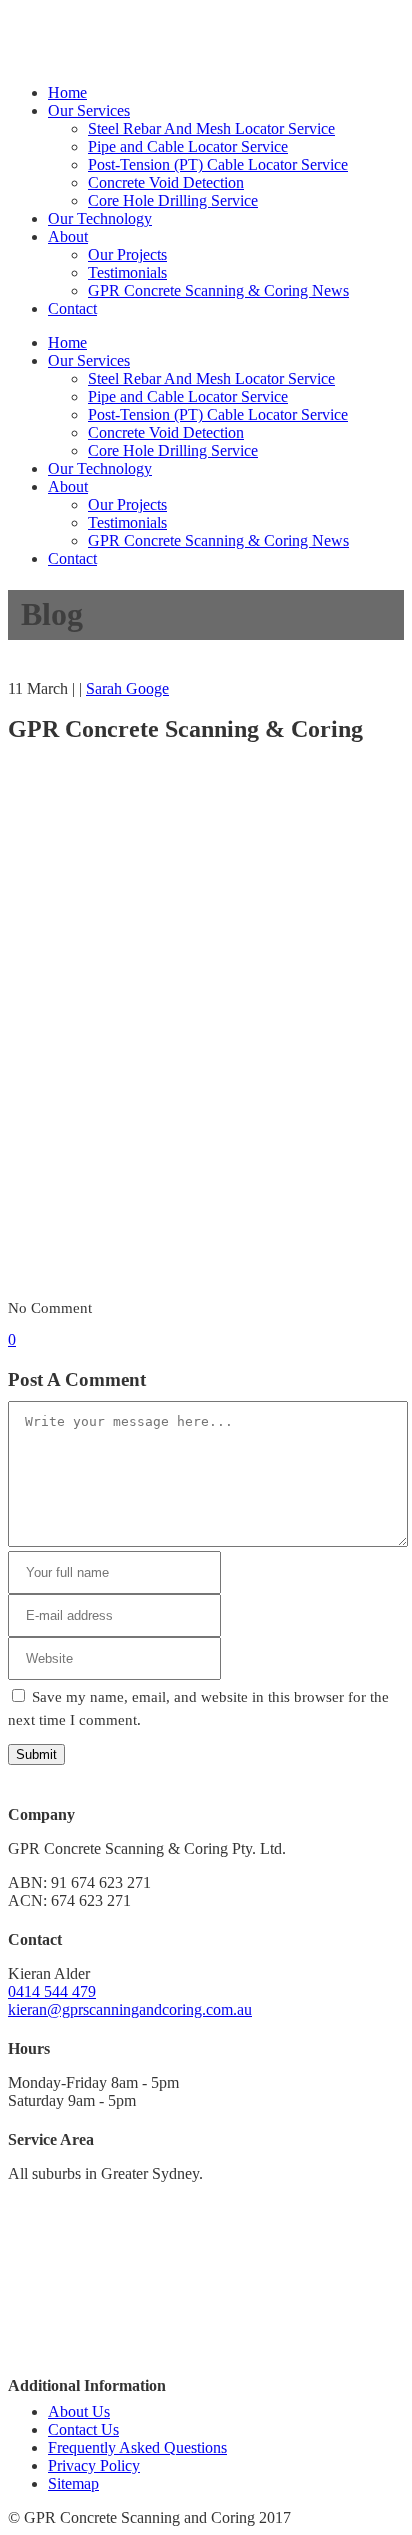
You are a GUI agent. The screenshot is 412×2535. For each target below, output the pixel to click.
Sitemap (73, 2483)
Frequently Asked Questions (137, 2447)
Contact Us (83, 2429)
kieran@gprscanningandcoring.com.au (130, 2009)
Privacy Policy (94, 2465)
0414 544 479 (283, 37)
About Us (79, 2411)
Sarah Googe (127, 688)
